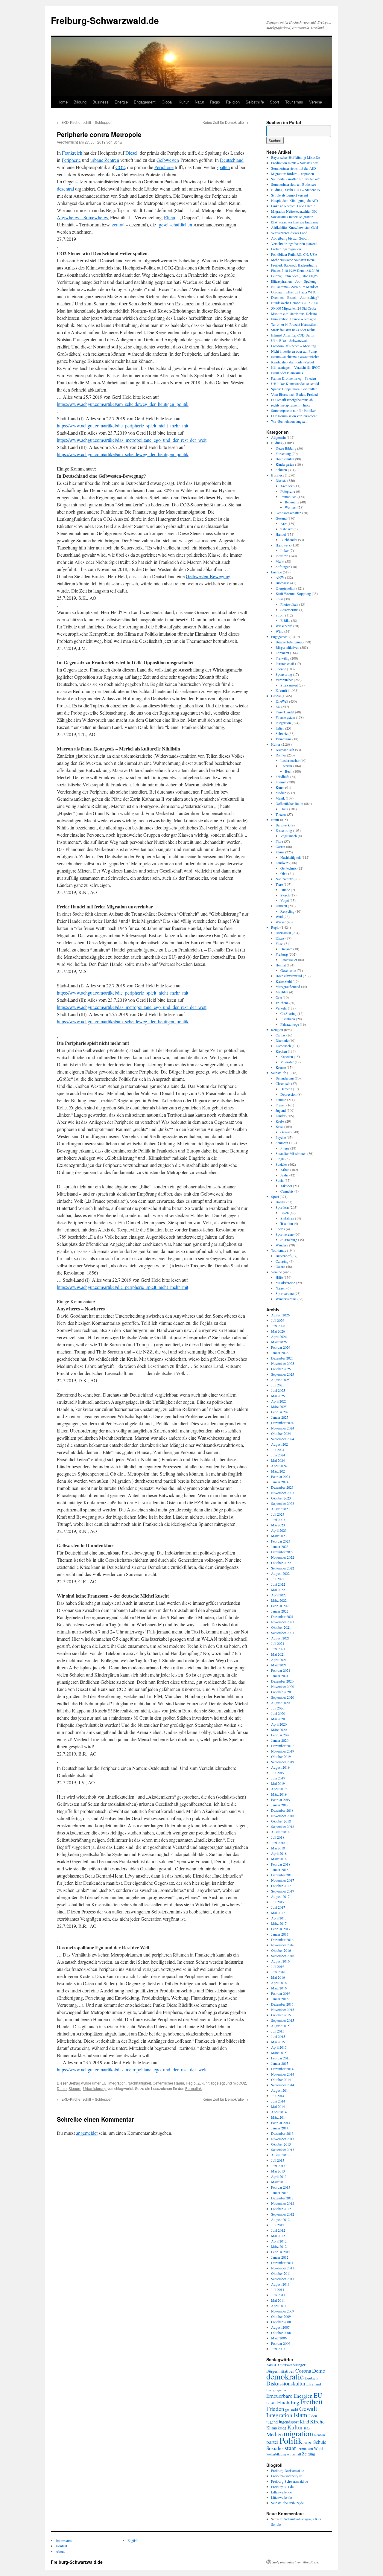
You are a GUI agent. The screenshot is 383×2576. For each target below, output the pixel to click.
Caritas (281, 1035)
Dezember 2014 (282, 2069)
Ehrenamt (282, 653)
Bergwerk (283, 825)
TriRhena (282, 1003)
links (307, 2428)
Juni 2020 (278, 1713)
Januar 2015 (280, 2063)
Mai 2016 (278, 1977)
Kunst (280, 787)
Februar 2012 (281, 2252)
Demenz (286, 1089)
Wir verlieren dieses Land (289, 233)
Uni (310, 2449)
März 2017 (279, 1923)
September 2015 (283, 2020)
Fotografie (288, 491)
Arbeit (285, 1170)
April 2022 (279, 1595)
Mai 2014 (278, 2106)
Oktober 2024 (281, 1433)
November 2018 (283, 1816)
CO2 (120, 167)
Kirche (317, 2421)
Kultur (184, 102)
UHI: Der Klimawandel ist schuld (295, 383)
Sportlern (282, 1207)
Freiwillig (282, 658)
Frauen (281, 1105)
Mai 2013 (278, 2171)
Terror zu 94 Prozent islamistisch (294, 324)
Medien (281, 793)
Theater (281, 814)
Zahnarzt (287, 529)
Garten (280, 847)
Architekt (287, 486)
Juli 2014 (278, 2096)
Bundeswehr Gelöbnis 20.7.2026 (295, 303)
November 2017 (283, 1880)
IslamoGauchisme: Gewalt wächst (295, 357)
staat (290, 2448)
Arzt (284, 523)
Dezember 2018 (282, 1810)
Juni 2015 (278, 2036)
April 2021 (279, 1660)
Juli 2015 (278, 2031)
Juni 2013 (278, 2166)
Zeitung (308, 2454)
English (133, 2540)
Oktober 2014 (281, 2079)
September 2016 (283, 1956)
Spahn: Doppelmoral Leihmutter (294, 389)
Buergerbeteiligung (289, 642)
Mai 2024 (278, 1460)
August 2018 (280, 1832)
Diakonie (282, 1040)
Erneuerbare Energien (289, 2396)
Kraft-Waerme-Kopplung (293, 593)
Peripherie (71, 160)
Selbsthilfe (255, 102)
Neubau (320, 2435)
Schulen (281, 470)
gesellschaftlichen (175, 224)
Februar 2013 (281, 2187)
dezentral (66, 189)
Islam (300, 2415)
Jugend (281, 1110)
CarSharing (288, 1013)
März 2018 (279, 1859)
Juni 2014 (278, 2101)
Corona (303, 2371)
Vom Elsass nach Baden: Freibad (294, 394)
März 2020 (279, 1729)
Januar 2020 (280, 1740)
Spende (281, 669)
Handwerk (283, 545)
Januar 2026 (280, 1353)
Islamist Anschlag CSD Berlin (293, 335)
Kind (304, 2422)
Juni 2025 (278, 1390)
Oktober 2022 (281, 1563)
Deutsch (311, 2378)
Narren (281, 1288)
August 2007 (280, 2327)
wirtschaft (294, 2454)
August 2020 (280, 1703)
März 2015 (279, 2053)
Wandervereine (286, 1299)
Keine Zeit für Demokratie (225, 122)
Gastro (280, 1266)
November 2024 (283, 1428)
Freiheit (311, 2401)
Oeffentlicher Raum (168, 2083)
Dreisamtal (283, 933)
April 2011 (279, 2306)
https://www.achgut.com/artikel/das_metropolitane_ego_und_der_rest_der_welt (132, 440)
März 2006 (279, 2338)
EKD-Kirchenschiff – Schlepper (84, 122)
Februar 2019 (281, 1799)
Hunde (285, 890)
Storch (285, 895)
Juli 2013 (278, 2160)
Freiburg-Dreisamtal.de (288, 2470)
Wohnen (291, 507)
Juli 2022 (278, 1579)
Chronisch (283, 1083)
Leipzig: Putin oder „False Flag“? (295, 276)
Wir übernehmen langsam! (290, 421)
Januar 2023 (280, 1546)
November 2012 (283, 2203)
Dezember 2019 (282, 1746)
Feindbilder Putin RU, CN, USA (294, 254)
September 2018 (283, 1826)
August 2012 (280, 2219)
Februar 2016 (281, 1993)
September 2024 (283, 1439)
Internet (281, 782)
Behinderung (285, 1078)
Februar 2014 (281, 2123)
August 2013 (280, 2155)
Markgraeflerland (288, 986)
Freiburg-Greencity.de (287, 2476)
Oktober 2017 (281, 1886)
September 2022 (283, 1568)
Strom (280, 615)
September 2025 (283, 1374)
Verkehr (281, 1008)
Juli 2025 (278, 1385)
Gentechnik (288, 868)
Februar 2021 (281, 1670)
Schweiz (282, 733)
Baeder (281, 1202)
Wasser (281, 922)
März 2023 (279, 1536)
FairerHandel (285, 712)
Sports (280, 1229)
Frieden (275, 2409)
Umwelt (281, 906)
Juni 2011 (278, 2295)
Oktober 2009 (281, 2316)
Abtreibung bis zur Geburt (290, 238)
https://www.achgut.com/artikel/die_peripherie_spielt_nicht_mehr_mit (123, 425)
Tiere (279, 884)
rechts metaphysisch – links (291, 405)
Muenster (287, 1062)
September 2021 (283, 1633)
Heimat (281, 965)
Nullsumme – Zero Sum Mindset (294, 287)
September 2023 (283, 1503)
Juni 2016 (278, 1972)
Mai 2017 (278, 1913)
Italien (280, 728)
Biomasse (282, 583)
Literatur (286, 766)
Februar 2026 (281, 1347)
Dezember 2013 (282, 2133)
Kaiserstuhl (284, 981)
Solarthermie (289, 610)
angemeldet (87, 2133)
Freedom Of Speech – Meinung (294, 346)
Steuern (75, 2088)
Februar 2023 (281, 1541)
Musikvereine (285, 1283)
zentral (118, 224)
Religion (233, 102)
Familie (281, 1100)
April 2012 (279, 2241)
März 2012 (279, 2246)
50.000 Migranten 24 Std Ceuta (293, 308)
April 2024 (279, 1466)
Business (101, 102)
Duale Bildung (286, 448)
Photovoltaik (289, 604)
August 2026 (280, 1315)
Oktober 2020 (281, 1692)
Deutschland (232, 160)
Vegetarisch (289, 836)
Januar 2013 (280, 2193)
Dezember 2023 (282, 1487)
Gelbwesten (168, 160)
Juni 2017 (278, 1907)
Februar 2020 (281, 1735)
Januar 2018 (280, 1869)
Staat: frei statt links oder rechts (293, 330)
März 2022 (279, 1600)
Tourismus (294, 102)
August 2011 (280, 2284)
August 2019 (280, 1767)
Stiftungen (283, 567)
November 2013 (283, 2139)
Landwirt (282, 863)
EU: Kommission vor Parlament (294, 416)
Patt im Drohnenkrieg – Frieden (294, 378)
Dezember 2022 (282, 1552)
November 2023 (283, 1493)
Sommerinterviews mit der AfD (294, 168)
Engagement (145, 102)
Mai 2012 (278, 2236)
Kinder (281, 1116)
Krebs (280, 1121)
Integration (117, 2083)
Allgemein (278, 437)
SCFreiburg (289, 1240)
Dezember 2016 (282, 1939)
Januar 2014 (280, 2128)
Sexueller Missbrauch (291, 1153)
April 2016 (279, 1983)
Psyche (281, 1137)
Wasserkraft (284, 626)
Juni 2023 (278, 1520)
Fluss (279, 943)
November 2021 (283, 1622)
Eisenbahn (288, 1019)
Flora (279, 841)
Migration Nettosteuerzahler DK (294, 211)
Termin (302, 2449)
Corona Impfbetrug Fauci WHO (294, 292)
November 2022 (283, 1557)
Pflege (285, 1148)
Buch (289, 771)
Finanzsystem (285, 717)
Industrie (282, 556)
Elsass (280, 938)
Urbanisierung (95, 2088)
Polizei (308, 2443)
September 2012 (283, 2214)
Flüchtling (288, 2402)
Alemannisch (285, 750)
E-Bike (285, 620)
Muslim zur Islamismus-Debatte (294, 313)
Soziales (281, 1164)
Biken (285, 1213)
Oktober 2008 (281, 2322)
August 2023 (280, 1509)
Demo (62, 2088)
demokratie (285, 2376)
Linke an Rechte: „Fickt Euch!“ (293, 206)
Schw (118, 142)
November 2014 (283, 2074)
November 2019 (283, 1751)
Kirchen (281, 1051)
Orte (279, 997)
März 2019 (279, 1794)
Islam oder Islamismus (287, 373)
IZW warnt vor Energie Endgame (295, 222)
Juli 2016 (278, 1966)
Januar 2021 (280, 1676)
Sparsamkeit (289, 685)
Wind (279, 631)
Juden (313, 2416)
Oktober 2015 (281, 2015)
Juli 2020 (278, 1708)
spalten (223, 167)
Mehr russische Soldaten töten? (293, 260)
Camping (282, 1261)
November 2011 (283, 2268)
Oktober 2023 (281, 1498)
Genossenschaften (288, 513)
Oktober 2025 (281, 1369)
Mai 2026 (278, 1331)
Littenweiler (289, 960)
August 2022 (280, 1573)
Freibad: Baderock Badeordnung (294, 265)
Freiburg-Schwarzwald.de (105, 20)
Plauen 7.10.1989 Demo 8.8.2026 (295, 270)
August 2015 (280, 2026)
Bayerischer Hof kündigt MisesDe (295, 157)
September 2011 (283, 2279)
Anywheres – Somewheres (82, 217)
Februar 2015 (281, 2058)
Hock (284, 809)
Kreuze (281, 1067)
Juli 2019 (278, 1773)
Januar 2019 (280, 1805)
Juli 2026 (278, 1320)
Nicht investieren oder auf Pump (294, 351)
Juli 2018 (278, 1837)
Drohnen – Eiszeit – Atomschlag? (295, 297)
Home (63, 102)
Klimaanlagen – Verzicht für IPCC (295, 367)
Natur (199, 102)
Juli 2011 (278, 2289)
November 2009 (283, 2311)
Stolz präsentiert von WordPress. (296, 2562)
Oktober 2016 (281, 1950)
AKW (280, 577)
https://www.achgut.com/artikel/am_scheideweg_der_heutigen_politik (123, 404)
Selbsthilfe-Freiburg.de (287, 2503)
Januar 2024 (280, 1482)
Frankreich (72, 153)
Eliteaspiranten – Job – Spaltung (294, 281)
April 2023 (279, 1530)
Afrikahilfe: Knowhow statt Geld (295, 227)
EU (104, 2083)
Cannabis (287, 1191)
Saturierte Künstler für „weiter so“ (295, 179)
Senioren (282, 1143)
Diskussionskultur (286, 2383)
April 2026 (279, 1336)
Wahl (318, 2448)
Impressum (64, 2540)
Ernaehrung (284, 830)
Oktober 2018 (281, 1821)
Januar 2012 (280, 2257)
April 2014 (279, 2112)
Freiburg (282, 954)
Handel (281, 534)
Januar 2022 (280, 1611)
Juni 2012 (278, 2230)
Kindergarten (285, 464)
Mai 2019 (278, 1783)
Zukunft (203, 2083)
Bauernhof (283, 1256)
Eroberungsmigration (286, 249)
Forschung (283, 453)
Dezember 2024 (282, 1423)
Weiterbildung (276, 2454)
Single (280, 1159)
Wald (279, 916)
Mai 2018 (278, 1848)
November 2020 (283, 1686)
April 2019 (279, 1789)
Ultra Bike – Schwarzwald (290, 340)
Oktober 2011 (281, 2273)
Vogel (285, 900)
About (60, 2551)
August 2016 (280, 1961)
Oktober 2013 (281, 2144)
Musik (280, 798)
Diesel (131, 153)
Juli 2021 (278, 1643)
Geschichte (288, 970)
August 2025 (280, 1380)
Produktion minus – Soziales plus (295, 163)
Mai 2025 (278, 1396)
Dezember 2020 (282, 1681)
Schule (320, 2442)
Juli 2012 (278, 2225)
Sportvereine (285, 1234)
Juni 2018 (278, 1843)
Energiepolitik (285, 588)
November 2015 (283, 2009)
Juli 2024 (278, 1450)
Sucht (280, 1180)
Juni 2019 (278, 1778)
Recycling (287, 911)
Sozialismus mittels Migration (292, 217)
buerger (299, 2365)
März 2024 (279, 1471)
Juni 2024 (278, 1455)
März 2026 (279, 1342)
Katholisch (283, 1046)
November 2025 (283, 1363)
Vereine (316, 102)
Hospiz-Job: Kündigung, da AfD (295, 200)
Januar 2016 (280, 1999)
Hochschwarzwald (289, 976)
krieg (282, 2428)
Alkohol (286, 1186)
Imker (285, 550)
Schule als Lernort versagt (289, 195)
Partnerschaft (285, 663)
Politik (291, 2440)
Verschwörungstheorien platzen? (294, 243)
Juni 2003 (278, 2349)
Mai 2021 (278, 1654)
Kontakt (61, 2546)
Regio (215, 102)
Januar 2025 (280, 1417)
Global (167, 102)
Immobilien (288, 497)
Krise (279, 1126)
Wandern (282, 1245)
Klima (280, 852)
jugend (272, 2422)
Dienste (281, 480)
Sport (275, 102)
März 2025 (279, 1406)
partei (272, 2442)
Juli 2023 (278, 1514)
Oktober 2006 (281, 2333)
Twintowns (284, 739)
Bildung (80, 102)
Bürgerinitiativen (287, 647)
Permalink (193, 2088)
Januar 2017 (280, 1934)
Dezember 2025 (282, 1358)
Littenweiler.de (281, 2492)
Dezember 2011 (282, 2263)
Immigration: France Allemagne (294, 319)
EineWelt (282, 701)
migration (298, 2433)
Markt (280, 561)
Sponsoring (284, 674)
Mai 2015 (278, 2042)
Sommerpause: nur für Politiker (293, 410)
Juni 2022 (278, 1584)
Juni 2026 (278, 1326)
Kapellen (287, 1056)
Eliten (170, 217)
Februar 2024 (281, 1476)
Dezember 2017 (282, 1875)
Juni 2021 (278, 1649)
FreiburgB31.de (282, 2487)
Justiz (284, 1175)
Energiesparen (276, 2390)
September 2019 (283, 1762)
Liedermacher (290, 760)
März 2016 (279, 1988)
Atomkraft (284, 2365)
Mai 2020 (278, 1719)
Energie (121, 102)
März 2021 (279, 1665)
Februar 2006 (281, 2343)
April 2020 (279, 1724)
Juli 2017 (278, 1902)
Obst (284, 873)
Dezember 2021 (282, 1616)
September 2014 (283, 2085)
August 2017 (280, 1896)
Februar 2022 (281, 1606)
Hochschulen (285, 459)
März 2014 (279, 2117)
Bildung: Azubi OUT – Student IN (296, 190)
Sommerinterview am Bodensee (294, 184)
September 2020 (283, 1697)
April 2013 (279, 2176)
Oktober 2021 (281, 1627)
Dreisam (286, 949)
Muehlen (282, 992)
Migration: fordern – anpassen (292, 173)
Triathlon (287, 1223)
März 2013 (279, 2182)
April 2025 (279, 1401)
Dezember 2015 (282, 2004)
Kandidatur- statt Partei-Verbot (292, 362)
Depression (288, 1094)
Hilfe (279, 1277)
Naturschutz (284, 879)
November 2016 (283, 1945)
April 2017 (279, 1918)
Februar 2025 (281, 1412)
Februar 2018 (281, 1864)
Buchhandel (289, 540)
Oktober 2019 (281, 1756)
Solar (279, 599)
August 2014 (280, 2090)
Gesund (281, 518)
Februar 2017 (281, 1929)
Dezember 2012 (282, 2198)
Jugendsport (289, 2422)
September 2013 (283, 2149)
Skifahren (287, 1218)
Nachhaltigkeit (139, 2083)
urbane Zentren (105, 160)
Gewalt (285, 1132)
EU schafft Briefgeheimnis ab (292, 400)
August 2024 (280, 1444)
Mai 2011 (278, 2300)
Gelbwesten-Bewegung (208, 576)
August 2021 (280, 1638)
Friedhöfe (282, 777)
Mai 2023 (278, 1525)
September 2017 (283, 1891)
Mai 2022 (278, 1590)
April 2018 (279, 1853)
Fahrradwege (290, 1024)
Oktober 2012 (281, 2209)
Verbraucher (284, 680)
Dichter (281, 755)
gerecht (292, 2409)
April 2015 (279, 2047)
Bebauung (292, 502)
